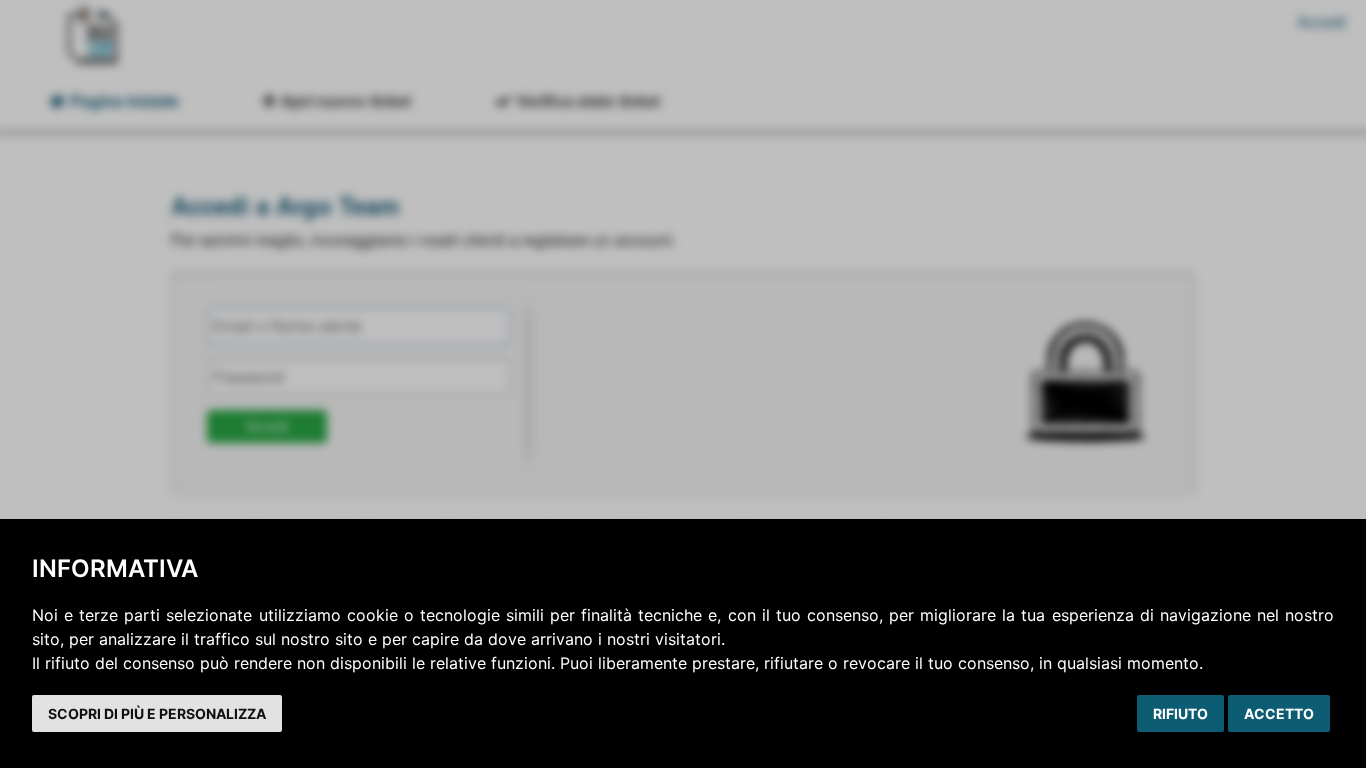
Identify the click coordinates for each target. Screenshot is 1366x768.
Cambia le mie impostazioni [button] (157, 713)
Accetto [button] (1279, 713)
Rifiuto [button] (1180, 713)
